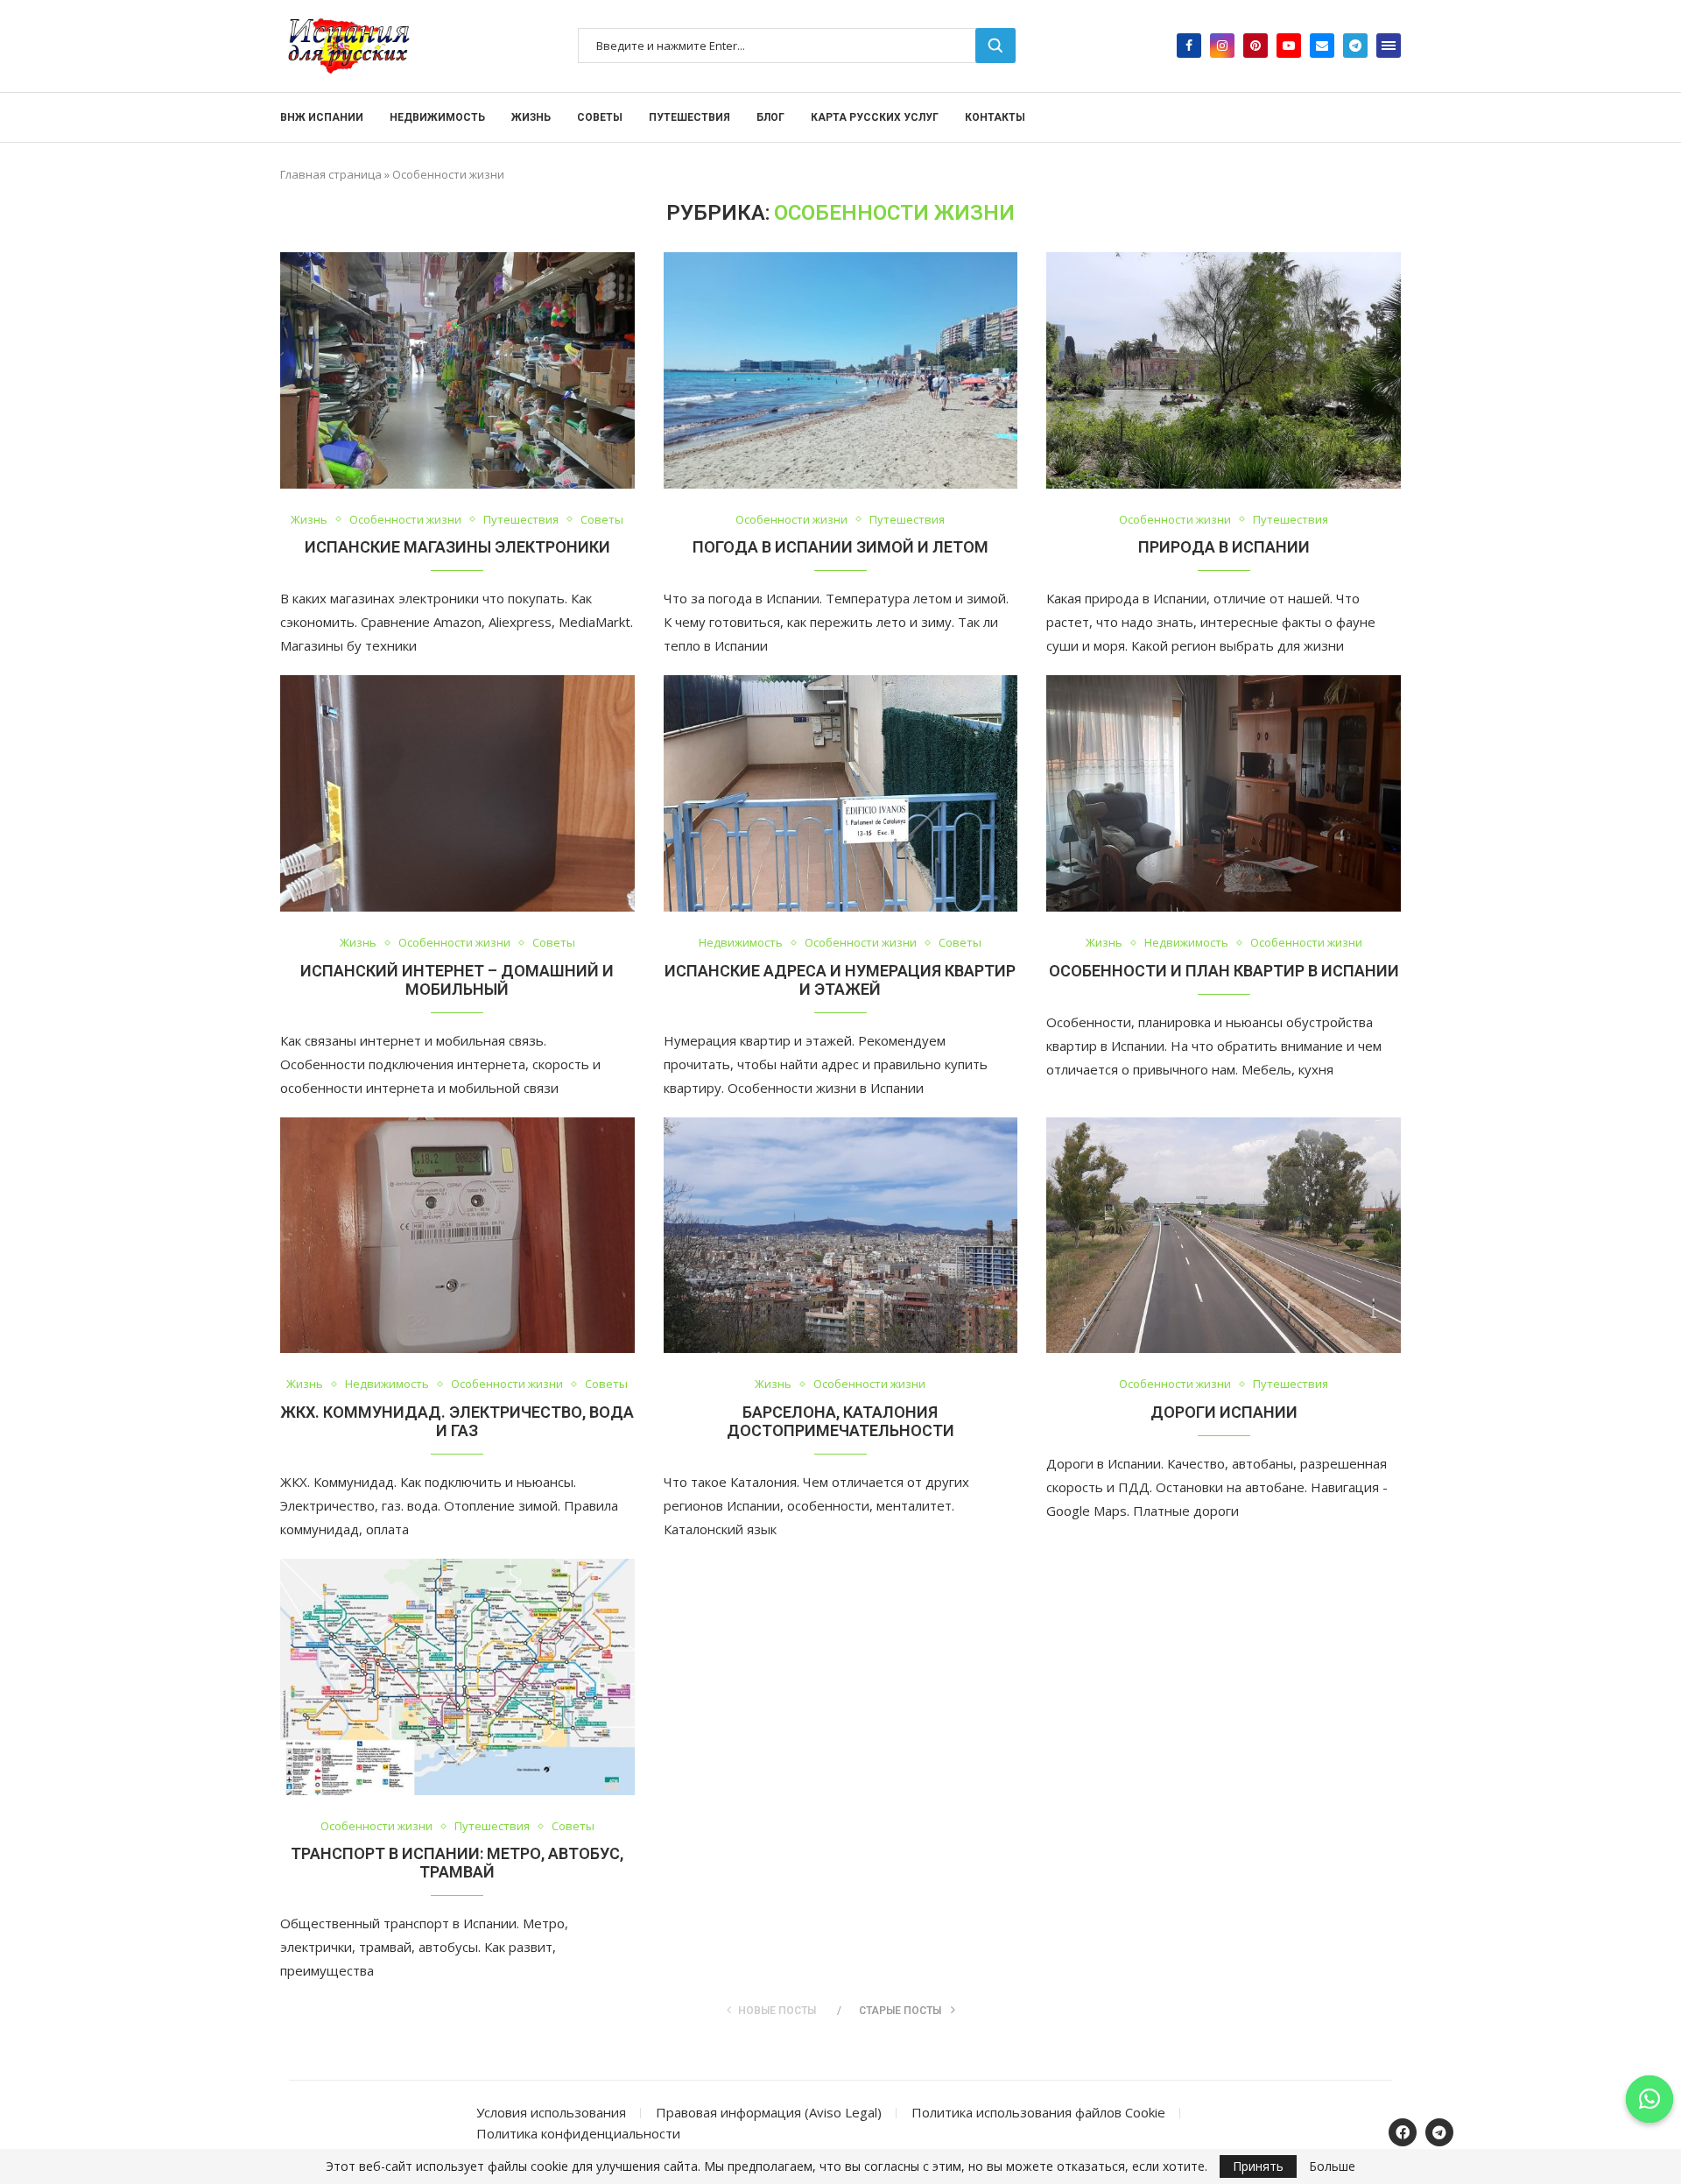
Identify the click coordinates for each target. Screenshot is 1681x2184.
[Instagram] (1222, 46)
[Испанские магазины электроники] (457, 370)
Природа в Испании (1224, 547)
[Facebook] (1189, 46)
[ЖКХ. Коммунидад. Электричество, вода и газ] (457, 1236)
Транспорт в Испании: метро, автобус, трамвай (457, 1863)
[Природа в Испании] (1224, 370)
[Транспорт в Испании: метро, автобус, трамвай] (457, 1677)
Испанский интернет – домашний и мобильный (457, 980)
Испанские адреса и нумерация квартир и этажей (840, 980)
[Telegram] (1355, 46)
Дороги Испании (1224, 1412)
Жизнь (531, 117)
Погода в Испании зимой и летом (840, 547)
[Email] (1322, 46)
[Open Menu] (1389, 46)
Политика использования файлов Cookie (1038, 2112)
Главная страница (331, 174)
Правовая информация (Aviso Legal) (769, 2112)
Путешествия (689, 117)
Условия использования (551, 2112)
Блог (770, 117)
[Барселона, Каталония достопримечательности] (841, 1236)
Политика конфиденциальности (578, 2133)
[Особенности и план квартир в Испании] (1224, 793)
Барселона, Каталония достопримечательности (840, 1421)
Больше (1332, 2166)
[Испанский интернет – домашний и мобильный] (457, 793)
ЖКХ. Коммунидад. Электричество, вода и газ (457, 1421)
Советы (600, 117)
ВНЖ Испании (322, 117)
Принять (1258, 2166)
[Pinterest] (1255, 46)
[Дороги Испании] (1224, 1236)
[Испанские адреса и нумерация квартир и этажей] (841, 793)
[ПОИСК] (995, 46)
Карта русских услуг (875, 117)
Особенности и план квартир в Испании (1224, 971)
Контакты (995, 117)
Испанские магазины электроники (457, 547)
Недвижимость (437, 117)
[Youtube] (1289, 46)
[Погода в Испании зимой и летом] (841, 370)
